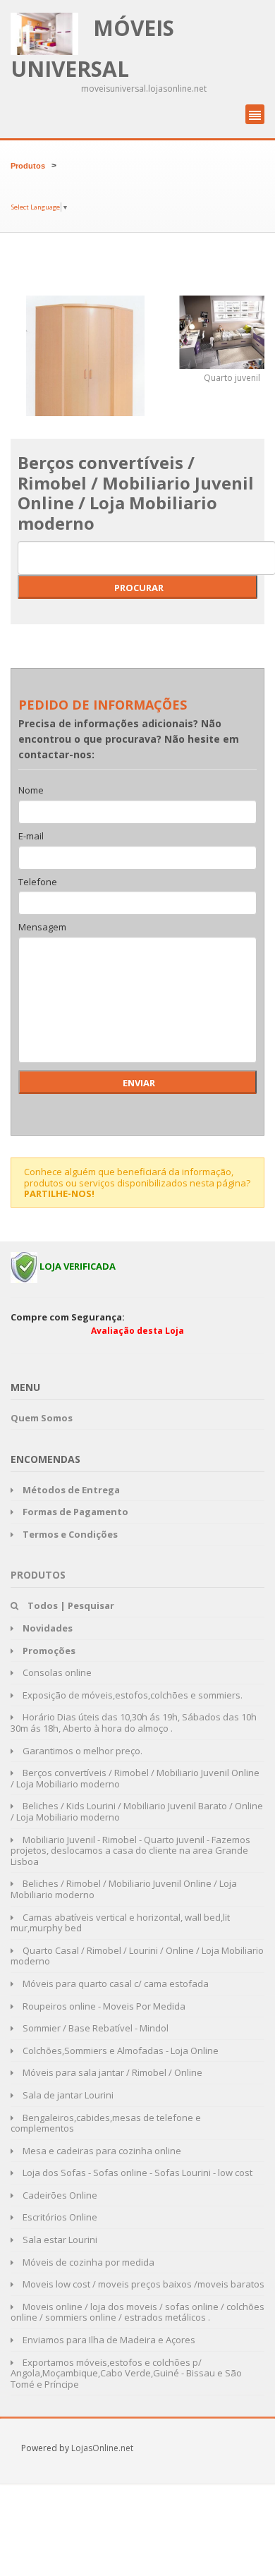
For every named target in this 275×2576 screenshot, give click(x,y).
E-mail (31, 837)
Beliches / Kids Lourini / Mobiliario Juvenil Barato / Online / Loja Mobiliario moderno (137, 1811)
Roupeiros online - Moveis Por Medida (103, 2006)
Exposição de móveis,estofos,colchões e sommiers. (132, 1695)
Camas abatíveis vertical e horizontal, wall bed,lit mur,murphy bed (120, 1923)
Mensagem (42, 928)
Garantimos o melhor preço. (81, 1751)
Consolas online (56, 1672)
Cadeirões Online (59, 2195)
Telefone (38, 882)
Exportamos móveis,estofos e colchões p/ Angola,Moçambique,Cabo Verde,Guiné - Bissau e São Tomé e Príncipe (126, 2373)
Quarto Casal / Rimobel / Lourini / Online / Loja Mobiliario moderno (137, 1956)
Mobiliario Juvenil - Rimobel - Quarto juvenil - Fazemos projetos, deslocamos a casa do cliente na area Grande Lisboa (130, 1851)
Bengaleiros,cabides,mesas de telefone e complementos (106, 2123)
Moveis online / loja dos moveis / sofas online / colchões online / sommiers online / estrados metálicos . (137, 2312)
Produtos (28, 166)
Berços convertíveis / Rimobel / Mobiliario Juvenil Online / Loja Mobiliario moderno (135, 1778)
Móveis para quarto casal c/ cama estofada (115, 1983)
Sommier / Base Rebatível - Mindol (94, 2028)
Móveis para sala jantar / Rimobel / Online (111, 2072)
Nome (31, 791)
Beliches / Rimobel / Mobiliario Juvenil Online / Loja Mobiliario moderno (124, 1889)
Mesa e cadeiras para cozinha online (101, 2151)
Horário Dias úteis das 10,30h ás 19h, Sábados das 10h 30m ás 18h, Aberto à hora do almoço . (134, 1723)
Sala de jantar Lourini (67, 2095)
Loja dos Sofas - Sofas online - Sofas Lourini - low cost (136, 2173)
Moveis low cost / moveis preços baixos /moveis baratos (142, 2284)
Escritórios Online (59, 2217)
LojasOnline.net (102, 2448)
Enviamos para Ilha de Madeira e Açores (108, 2340)
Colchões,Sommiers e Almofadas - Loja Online (120, 2051)
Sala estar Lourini (59, 2240)
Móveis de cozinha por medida (87, 2262)
